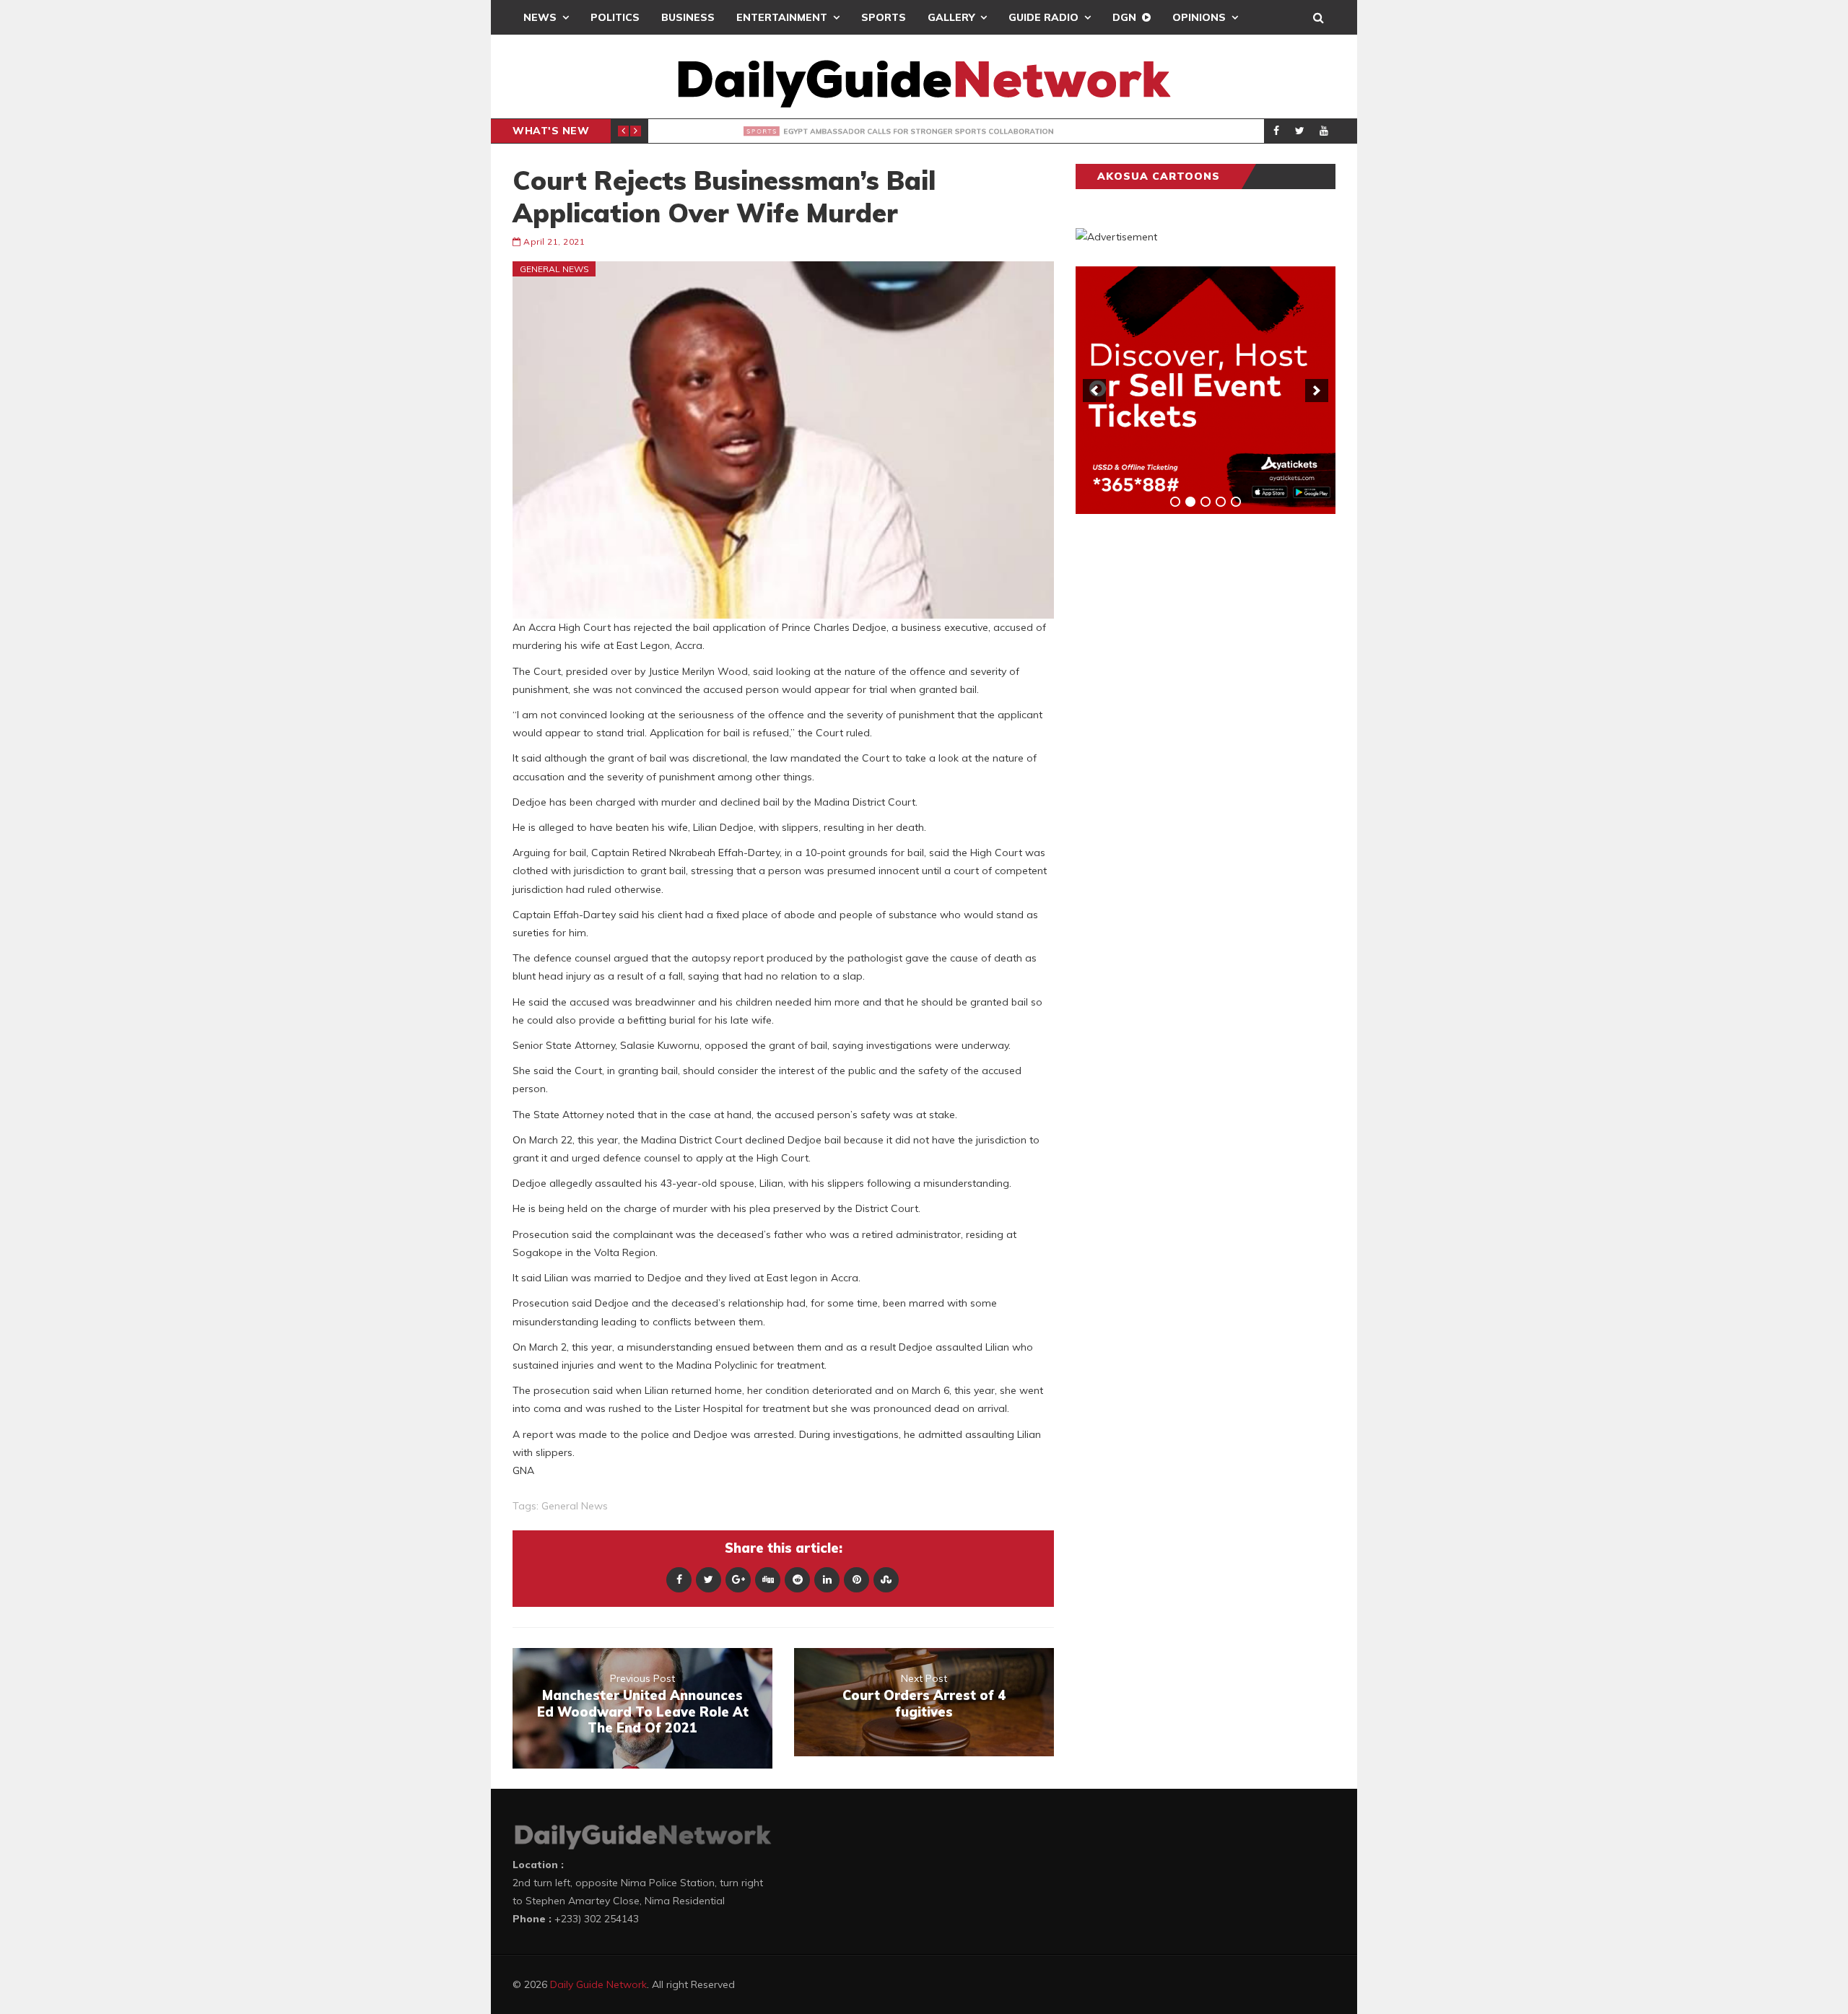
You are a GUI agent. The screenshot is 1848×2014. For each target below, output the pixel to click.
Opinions (1199, 17)
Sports (884, 17)
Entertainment (782, 17)
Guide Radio (1043, 17)
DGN (1124, 17)
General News (554, 269)
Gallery (951, 17)
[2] (1190, 502)
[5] (1236, 502)
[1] (1175, 502)
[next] (1317, 391)
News (540, 17)
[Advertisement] (1184, 751)
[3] (1206, 502)
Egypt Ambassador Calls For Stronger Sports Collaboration (903, 131)
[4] (1221, 502)
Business (688, 17)
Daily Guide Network (598, 1984)
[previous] (1094, 391)
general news (575, 1506)
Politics (615, 17)
